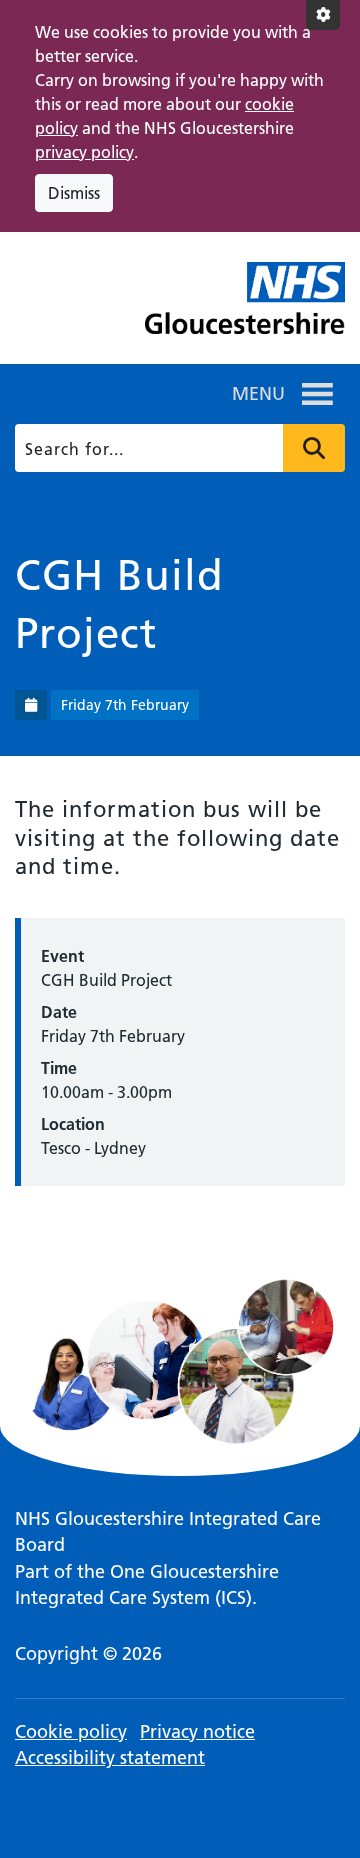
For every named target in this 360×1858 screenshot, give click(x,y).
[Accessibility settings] (323, 15)
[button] (258, 394)
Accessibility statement (110, 1757)
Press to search (314, 448)
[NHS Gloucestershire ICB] (245, 306)
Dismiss (74, 193)
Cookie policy (71, 1731)
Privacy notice (197, 1731)
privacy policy (84, 152)
